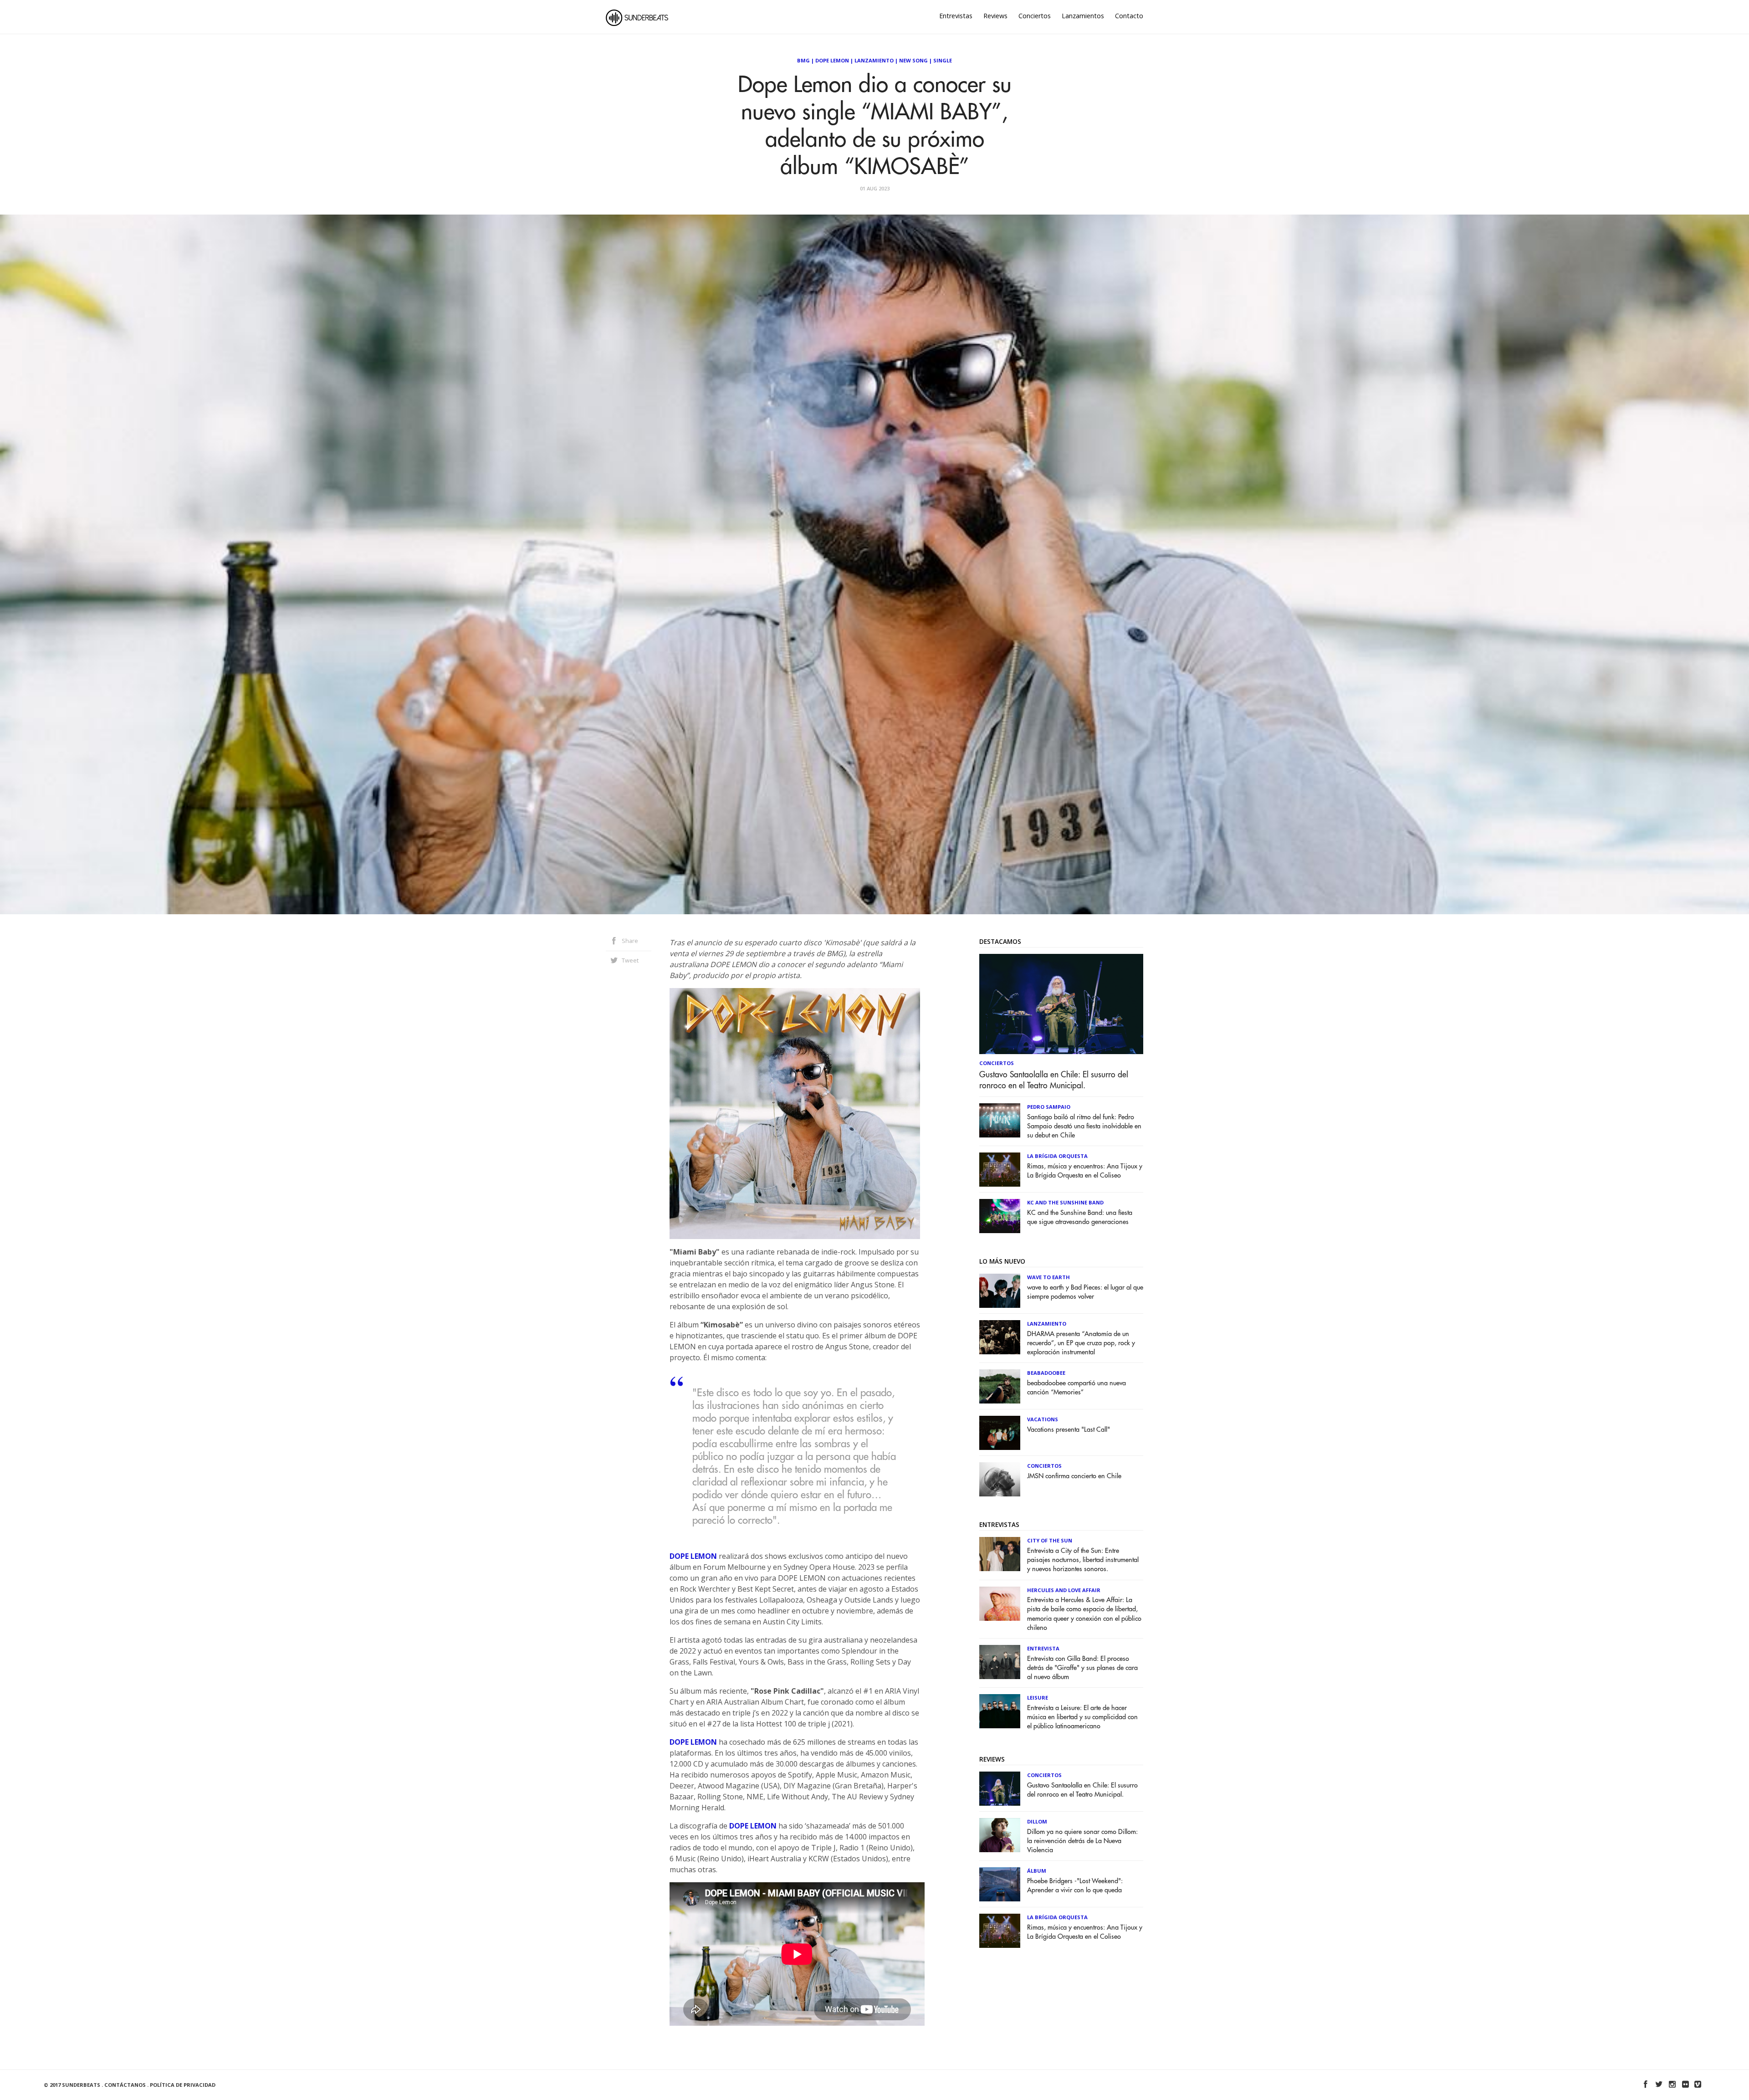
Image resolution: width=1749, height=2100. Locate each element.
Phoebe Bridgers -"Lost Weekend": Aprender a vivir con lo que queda (1075, 1886)
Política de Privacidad (183, 2085)
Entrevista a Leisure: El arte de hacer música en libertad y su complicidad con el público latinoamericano (1082, 1717)
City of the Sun (1050, 1540)
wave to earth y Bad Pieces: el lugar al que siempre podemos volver (1085, 1292)
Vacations (1043, 1419)
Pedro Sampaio (1049, 1107)
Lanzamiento (874, 60)
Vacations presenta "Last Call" (1069, 1430)
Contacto (1129, 16)
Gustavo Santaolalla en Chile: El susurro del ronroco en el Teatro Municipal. (1054, 1080)
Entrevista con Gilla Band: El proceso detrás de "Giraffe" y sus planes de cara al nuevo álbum (1082, 1668)
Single (943, 60)
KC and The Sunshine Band (1065, 1202)
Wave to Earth (1048, 1277)
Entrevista (1043, 1648)
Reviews (995, 16)
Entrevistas (956, 16)
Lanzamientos (1083, 16)
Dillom (1037, 1821)
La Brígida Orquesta (1057, 1156)
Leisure (1038, 1698)
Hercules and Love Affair (1064, 1590)
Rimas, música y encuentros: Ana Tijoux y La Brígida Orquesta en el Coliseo (1085, 1171)
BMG (803, 60)
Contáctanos (125, 2085)
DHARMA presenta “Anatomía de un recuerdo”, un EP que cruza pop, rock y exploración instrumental (1081, 1343)
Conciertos (1035, 16)
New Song (913, 60)
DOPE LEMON (693, 1556)
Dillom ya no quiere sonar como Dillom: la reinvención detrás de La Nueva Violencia (1082, 1841)
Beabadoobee (1046, 1373)
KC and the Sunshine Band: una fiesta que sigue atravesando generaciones (1080, 1217)
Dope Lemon (832, 60)
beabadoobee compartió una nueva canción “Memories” (1077, 1388)
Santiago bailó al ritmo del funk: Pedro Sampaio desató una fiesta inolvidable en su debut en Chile (1084, 1126)
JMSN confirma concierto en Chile (1074, 1476)
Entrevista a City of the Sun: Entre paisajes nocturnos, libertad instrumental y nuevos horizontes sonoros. (1083, 1560)
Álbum (1037, 1871)
